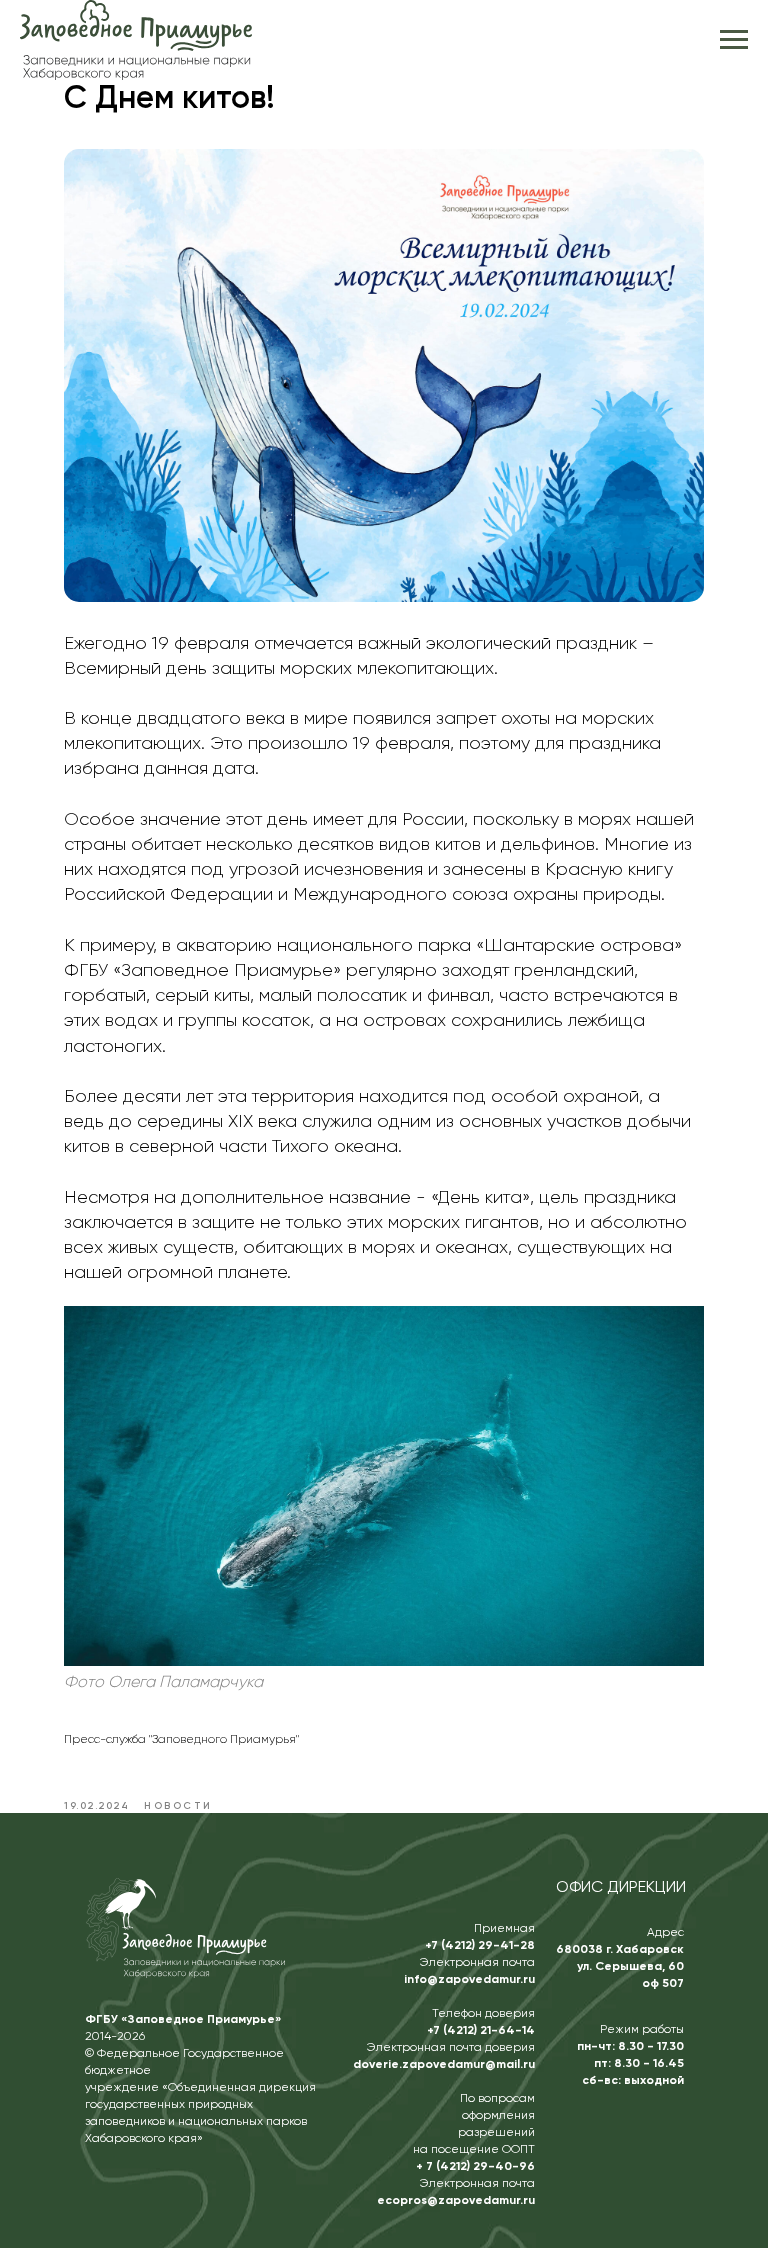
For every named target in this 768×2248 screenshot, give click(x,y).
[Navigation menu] (734, 40)
